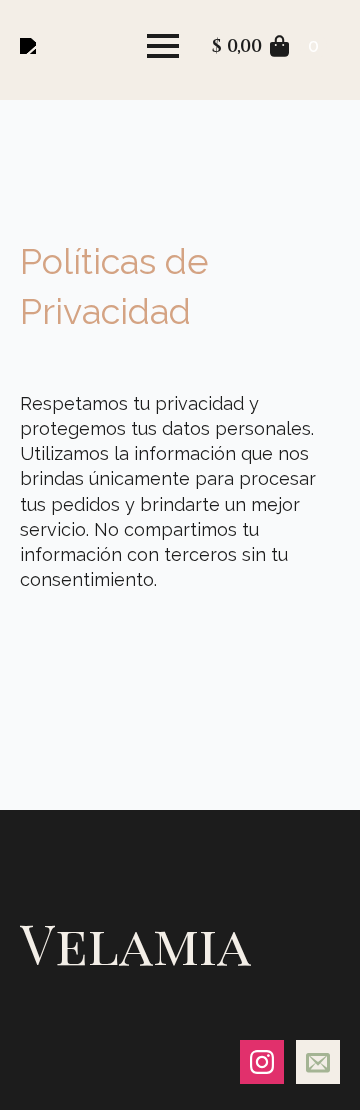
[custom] (318, 1062)
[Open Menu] (163, 46)
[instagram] (262, 1062)
